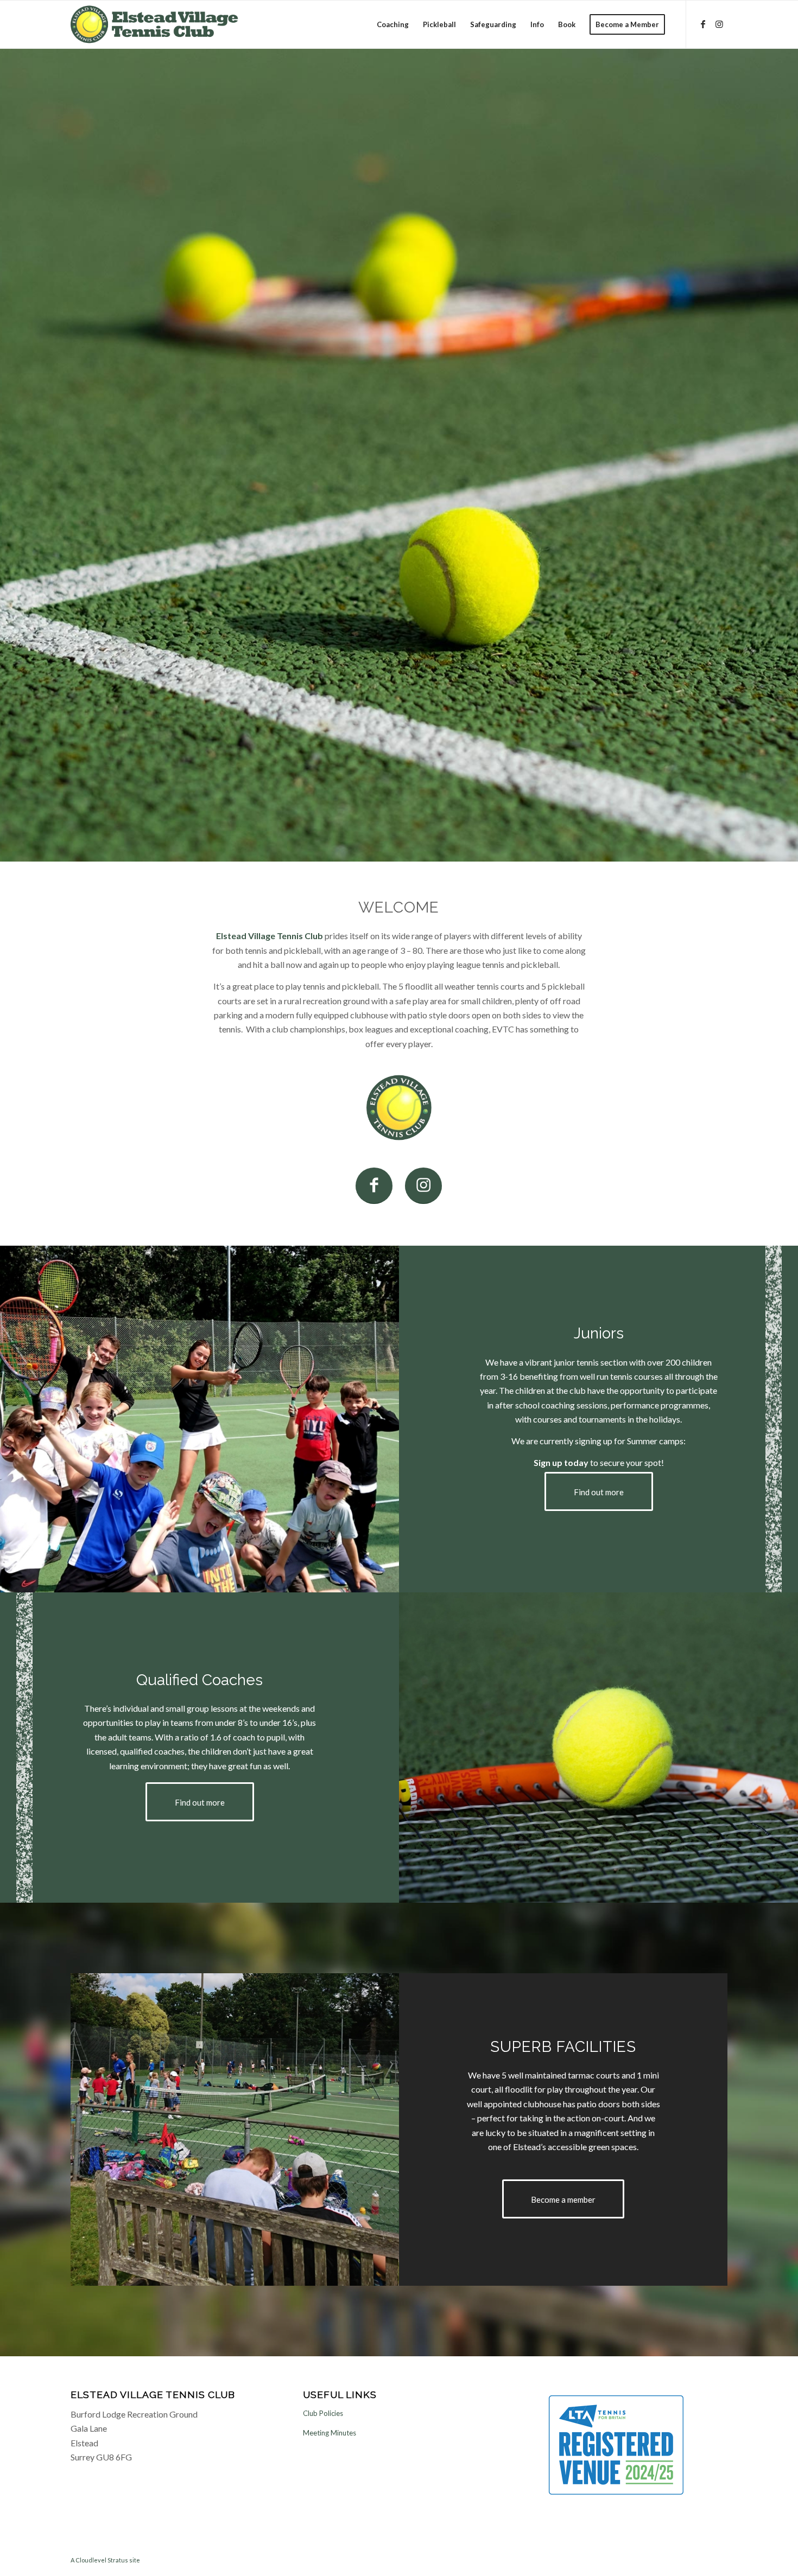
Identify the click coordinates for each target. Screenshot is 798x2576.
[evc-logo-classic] (154, 24)
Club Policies (323, 2413)
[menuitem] (393, 24)
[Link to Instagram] (719, 24)
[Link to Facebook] (703, 24)
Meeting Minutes (330, 2433)
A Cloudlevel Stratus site (105, 2560)
